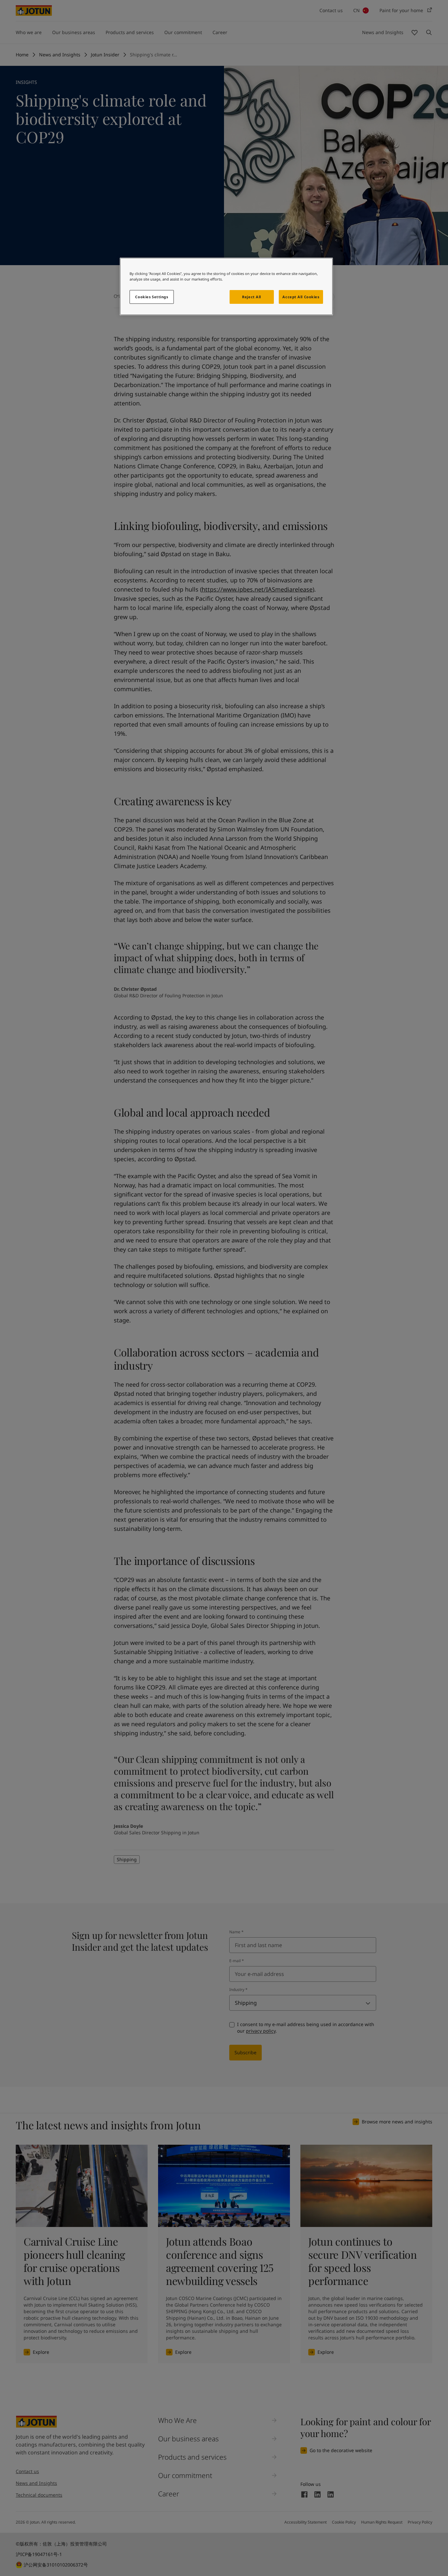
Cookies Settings (152, 297)
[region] (226, 286)
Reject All (252, 297)
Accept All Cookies (301, 297)
